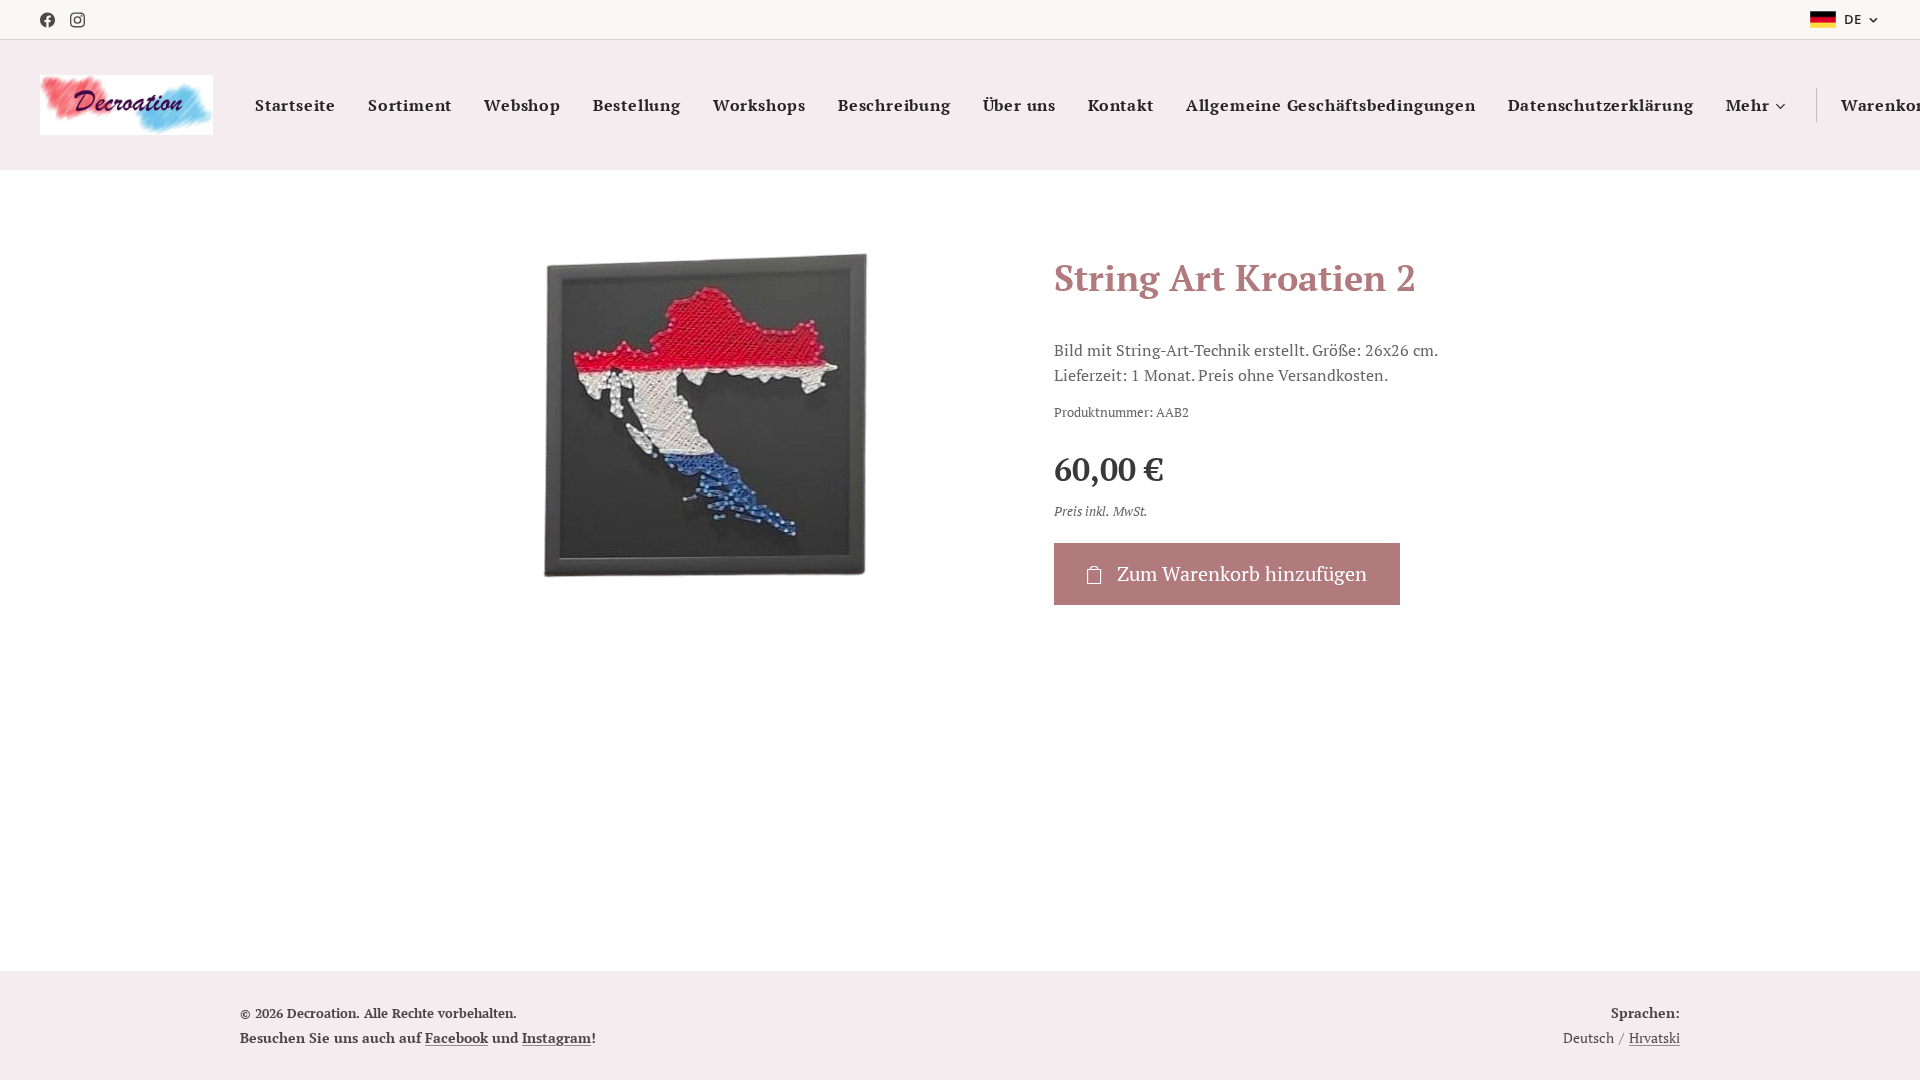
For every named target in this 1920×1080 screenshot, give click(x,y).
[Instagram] (77, 20)
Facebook (456, 1037)
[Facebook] (47, 20)
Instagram (556, 1037)
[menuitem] (301, 105)
